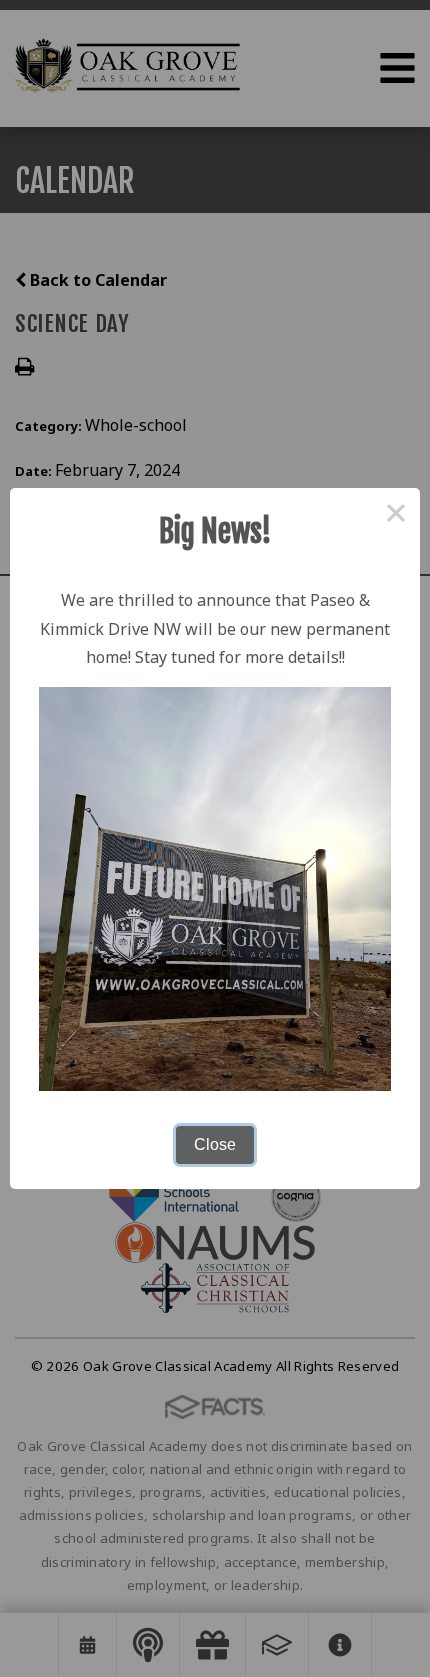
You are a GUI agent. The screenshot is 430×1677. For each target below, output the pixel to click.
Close (215, 1144)
